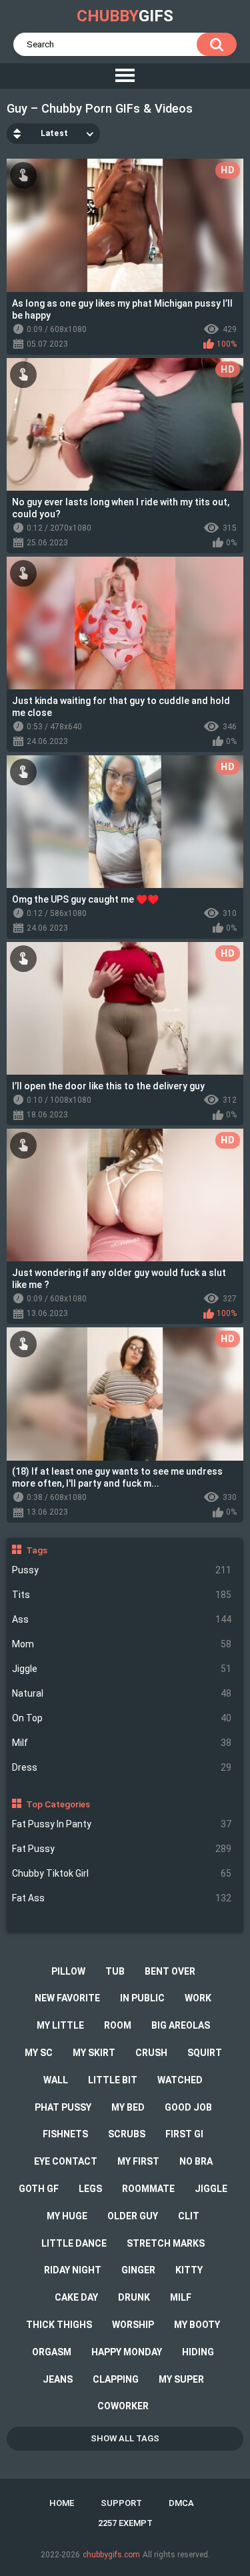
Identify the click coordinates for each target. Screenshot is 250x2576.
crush (151, 2053)
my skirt (94, 2053)
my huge (67, 2216)
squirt (205, 2053)
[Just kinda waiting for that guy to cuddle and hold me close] (125, 623)
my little (60, 2025)
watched (180, 2080)
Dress (122, 1767)
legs (90, 2189)
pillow (68, 1971)
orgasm (52, 2352)
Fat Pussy (122, 1849)
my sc (39, 2053)
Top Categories (58, 1804)
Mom (122, 1644)
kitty (189, 2270)
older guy (133, 2216)
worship (133, 2325)
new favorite (67, 1998)
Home (62, 2503)
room (118, 2025)
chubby (125, 16)
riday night (73, 2270)
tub (115, 1971)
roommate (148, 2189)
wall (56, 2080)
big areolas (181, 2025)
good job (188, 2107)
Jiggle (122, 1669)
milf (181, 2297)
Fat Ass (122, 1898)
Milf (122, 1743)
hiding (198, 2352)
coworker (123, 2406)
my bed (128, 2107)
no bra (196, 2161)
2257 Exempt (125, 2523)
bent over (170, 1971)
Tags (37, 1550)
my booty (197, 2325)
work (198, 1998)
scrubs (127, 2134)
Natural (122, 1693)
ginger (138, 2270)
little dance (74, 2243)
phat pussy (63, 2107)
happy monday (127, 2352)
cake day (76, 2297)
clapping (116, 2379)
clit (189, 2216)
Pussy (122, 1570)
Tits (122, 1595)
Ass (122, 1619)
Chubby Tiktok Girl (122, 1873)
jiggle (211, 2189)
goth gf (39, 2189)
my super (181, 2379)
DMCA (181, 2503)
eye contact (66, 2161)
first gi (184, 2134)
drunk (134, 2297)
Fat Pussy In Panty (122, 1824)
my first (138, 2161)
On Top (122, 1718)
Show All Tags (125, 2438)
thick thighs (59, 2325)
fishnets (65, 2134)
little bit (113, 2080)
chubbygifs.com (111, 2555)
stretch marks (166, 2243)
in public (142, 1998)
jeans (58, 2379)
